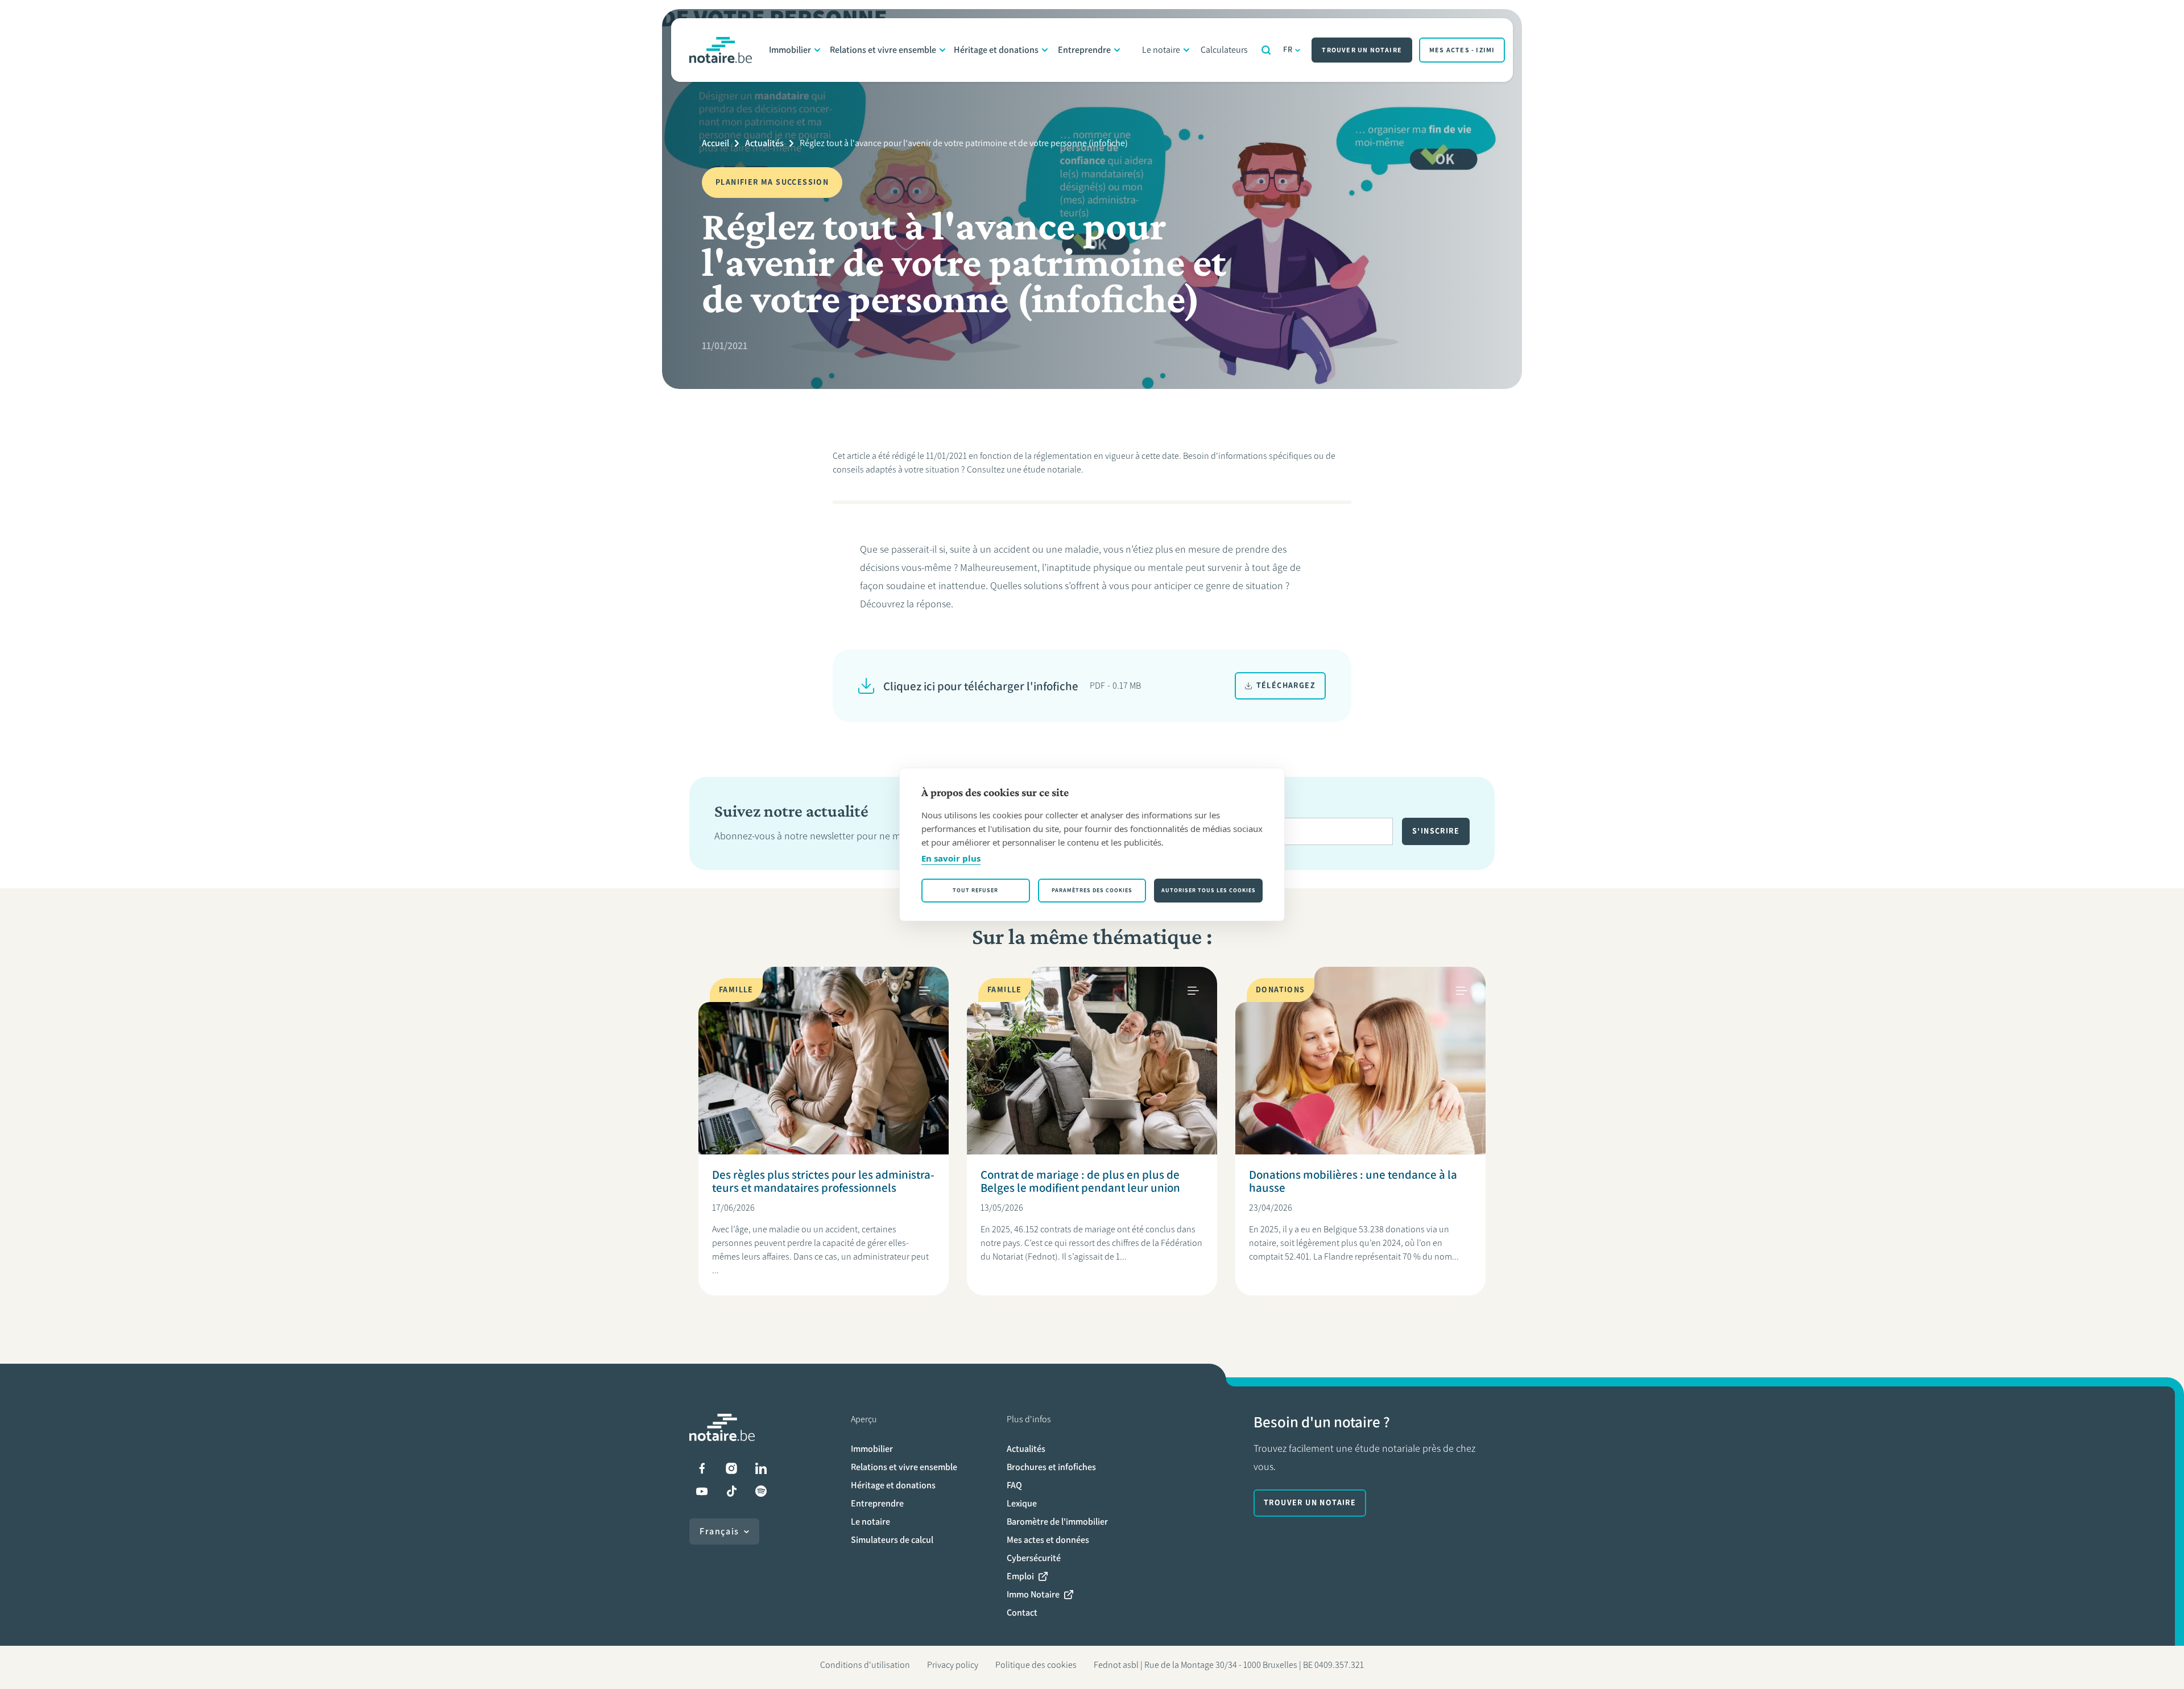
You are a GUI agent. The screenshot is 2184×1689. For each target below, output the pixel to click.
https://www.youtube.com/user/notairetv (702, 1491)
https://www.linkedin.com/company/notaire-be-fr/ (761, 1468)
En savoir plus (951, 858)
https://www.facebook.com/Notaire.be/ (702, 1468)
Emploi (1020, 1576)
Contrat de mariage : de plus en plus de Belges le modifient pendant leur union (1080, 1181)
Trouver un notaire (1362, 50)
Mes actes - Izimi (1462, 50)
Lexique (1022, 1503)
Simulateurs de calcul (892, 1540)
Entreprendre (1084, 50)
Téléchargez (1286, 686)
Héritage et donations (996, 50)
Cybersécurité (1034, 1558)
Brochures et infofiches (1051, 1467)
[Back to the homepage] (721, 50)
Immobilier (790, 50)
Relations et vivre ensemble (883, 50)
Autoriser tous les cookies (1209, 890)
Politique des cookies (1036, 1665)
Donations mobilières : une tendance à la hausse (1353, 1181)
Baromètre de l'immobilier (1057, 1522)
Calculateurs (1224, 50)
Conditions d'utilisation (865, 1665)
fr (1288, 50)
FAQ (1014, 1485)
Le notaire (1161, 50)
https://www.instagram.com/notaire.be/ (731, 1468)
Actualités (764, 143)
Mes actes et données (1048, 1540)
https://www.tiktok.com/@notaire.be (731, 1491)
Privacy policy (953, 1665)
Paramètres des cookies (1092, 890)
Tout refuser (975, 890)
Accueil (715, 143)
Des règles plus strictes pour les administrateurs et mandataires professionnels (823, 1181)
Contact (1022, 1613)
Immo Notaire (1033, 1594)
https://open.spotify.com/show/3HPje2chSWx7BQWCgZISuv (761, 1491)
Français (719, 1531)
